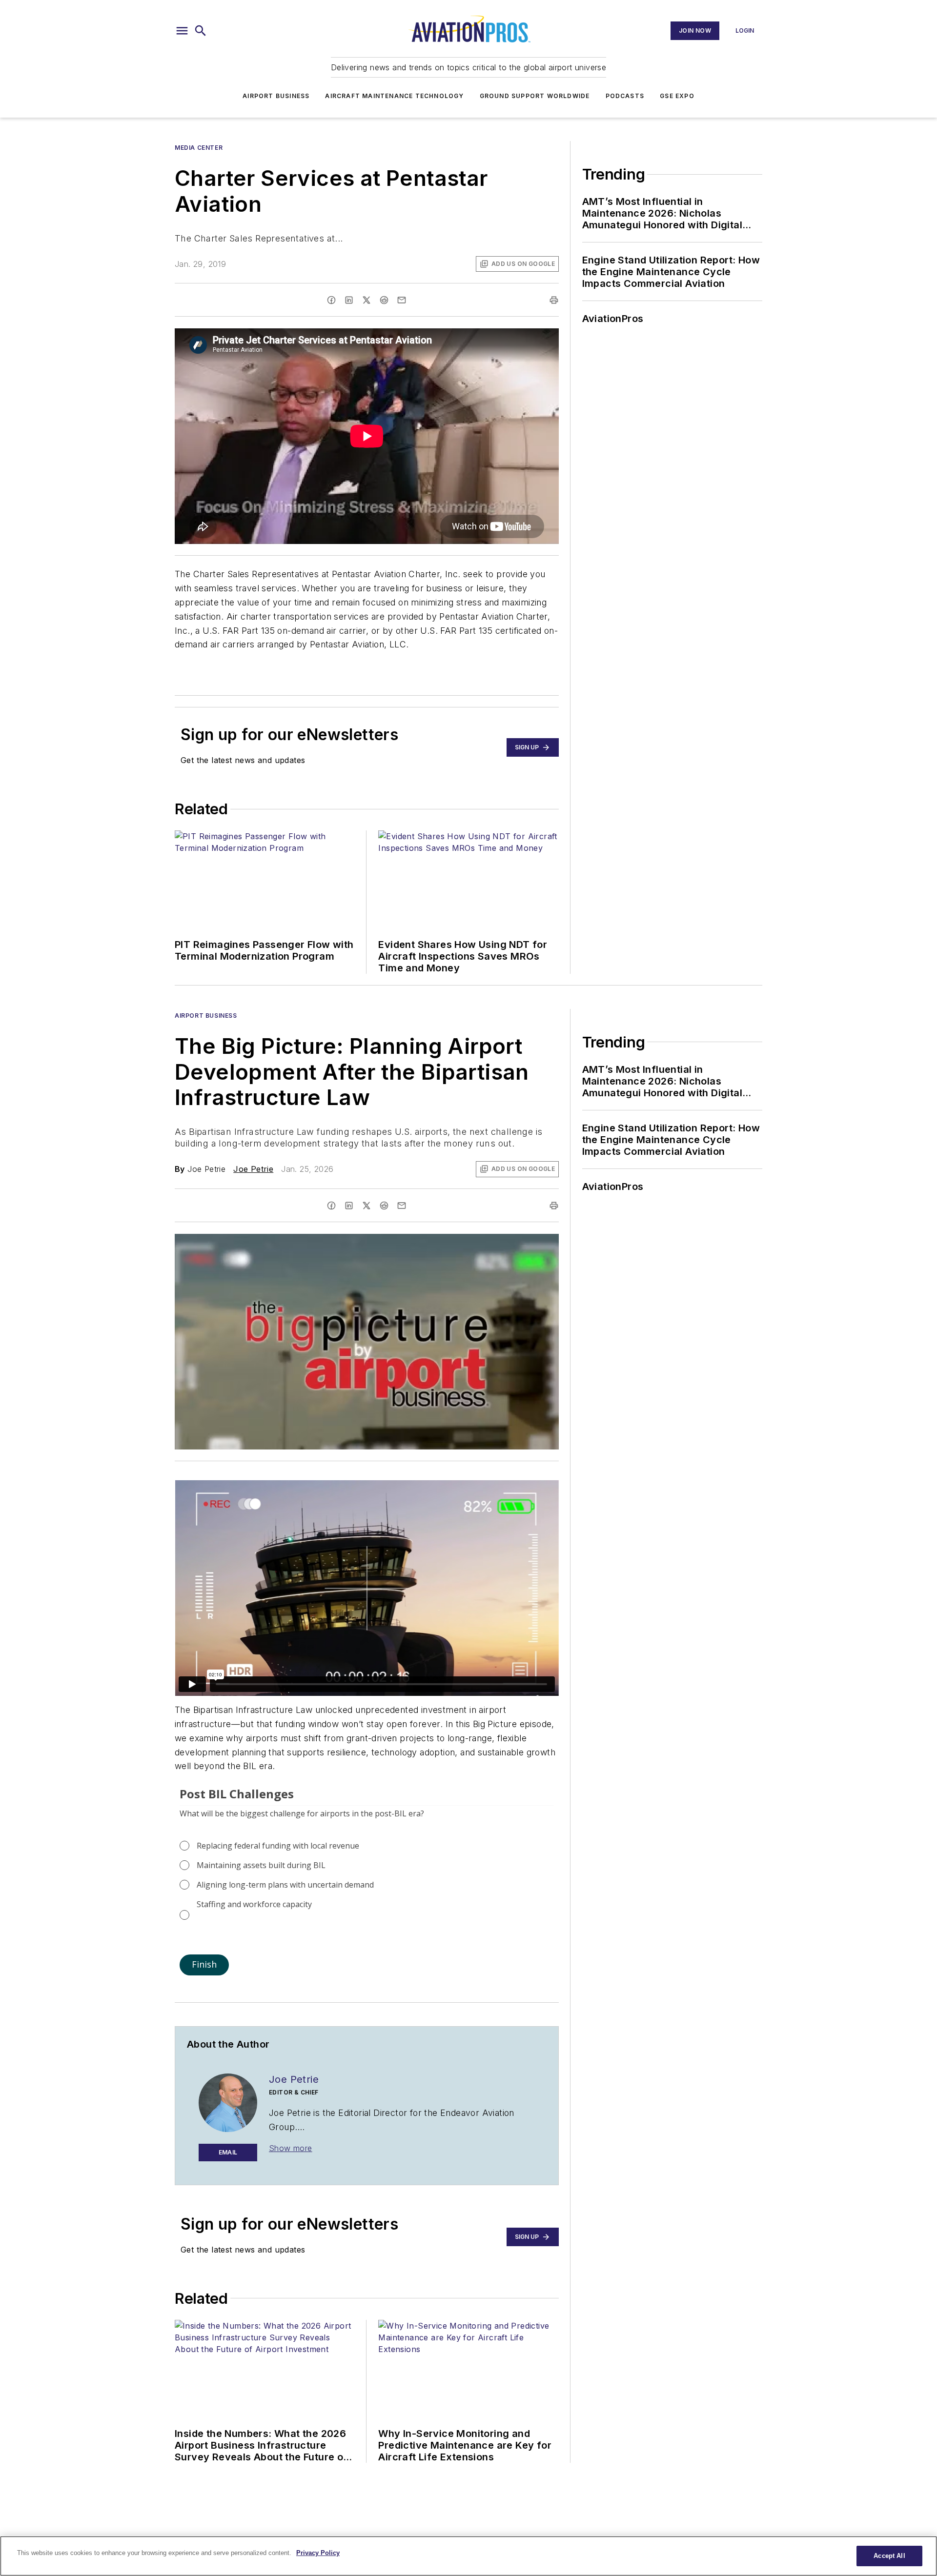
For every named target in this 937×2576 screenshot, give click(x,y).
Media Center (199, 148)
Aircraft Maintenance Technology (394, 96)
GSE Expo (677, 96)
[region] (468, 2556)
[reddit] (384, 300)
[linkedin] (349, 300)
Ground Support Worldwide (535, 96)
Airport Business (276, 96)
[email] (402, 300)
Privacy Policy (318, 2553)
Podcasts (625, 96)
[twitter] (367, 300)
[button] (182, 31)
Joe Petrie (253, 1169)
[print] (554, 300)
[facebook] (331, 300)
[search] (201, 31)
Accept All (889, 2556)
